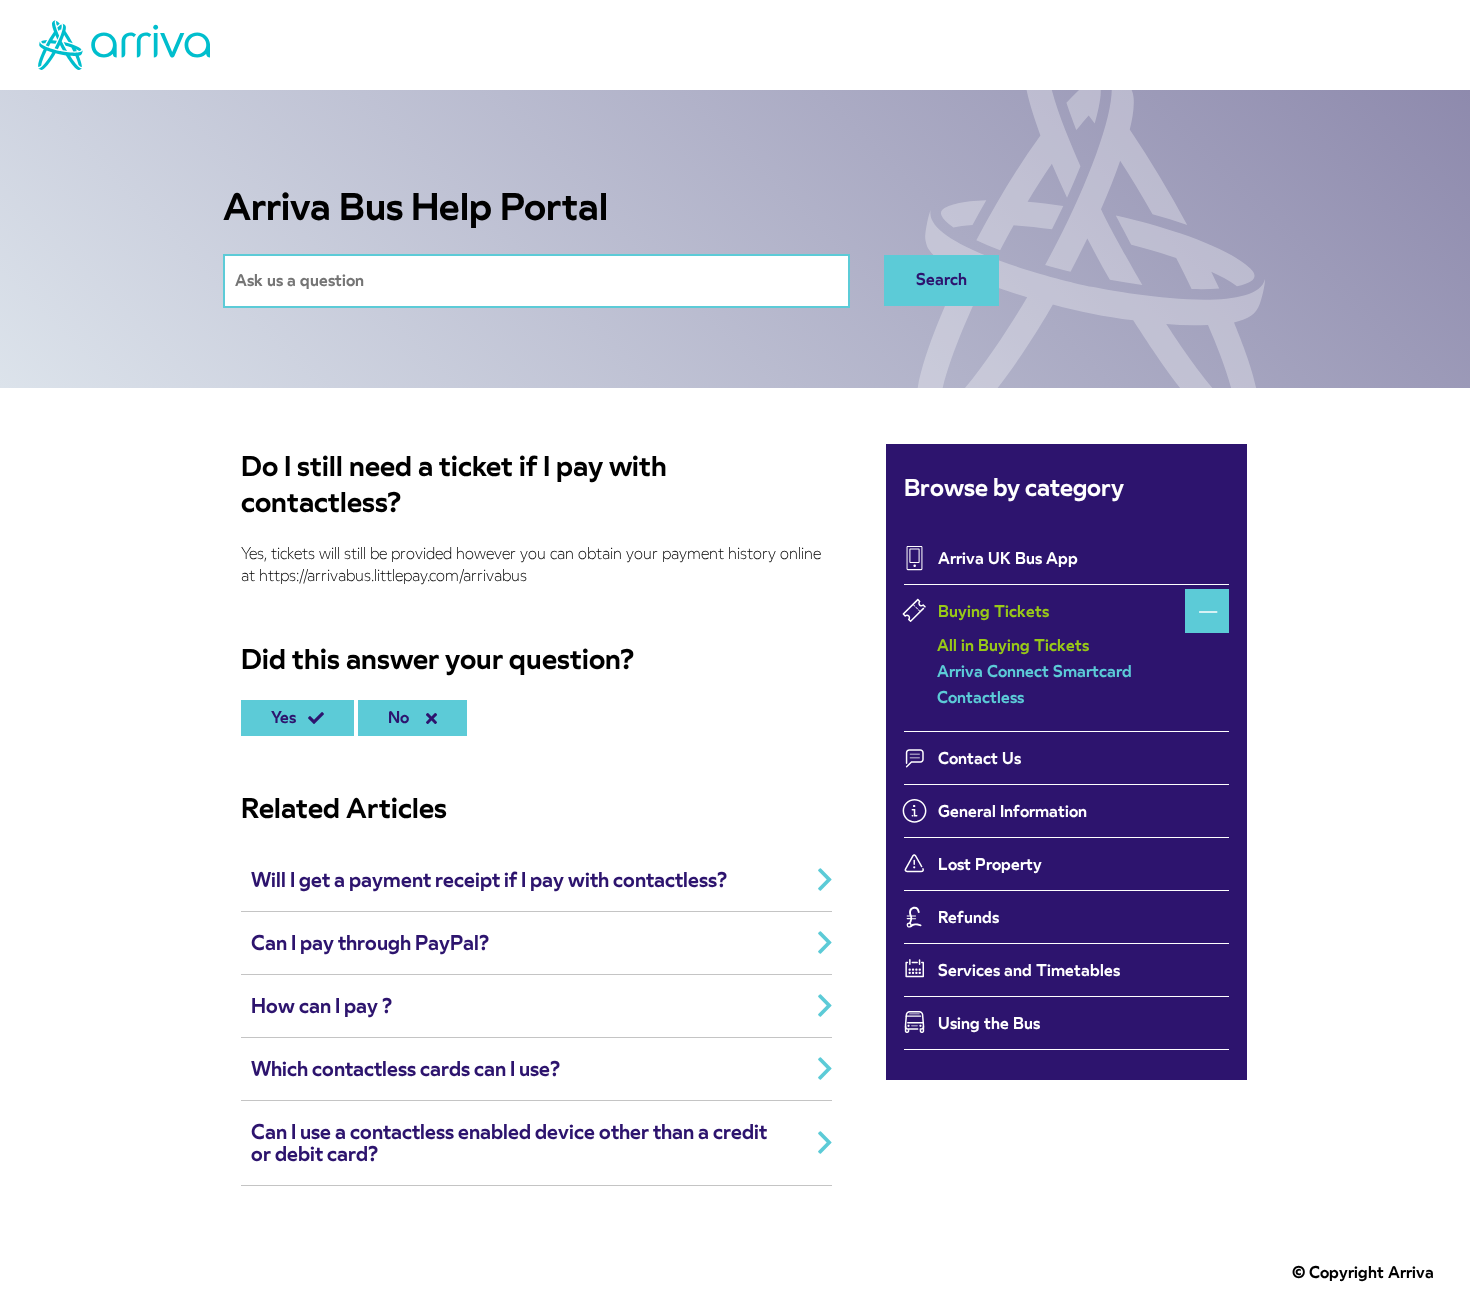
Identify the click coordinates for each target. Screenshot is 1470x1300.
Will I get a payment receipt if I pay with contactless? (489, 880)
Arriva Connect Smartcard (1034, 671)
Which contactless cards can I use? (405, 1069)
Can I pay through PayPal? (370, 943)
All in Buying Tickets (1013, 645)
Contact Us (979, 758)
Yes (287, 717)
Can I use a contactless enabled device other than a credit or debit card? (509, 1143)
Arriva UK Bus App (1008, 558)
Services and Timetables (1029, 970)
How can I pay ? (321, 1006)
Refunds (968, 917)
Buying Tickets (993, 611)
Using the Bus (989, 1023)
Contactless (980, 697)
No (402, 717)
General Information (1012, 811)
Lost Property (990, 864)
